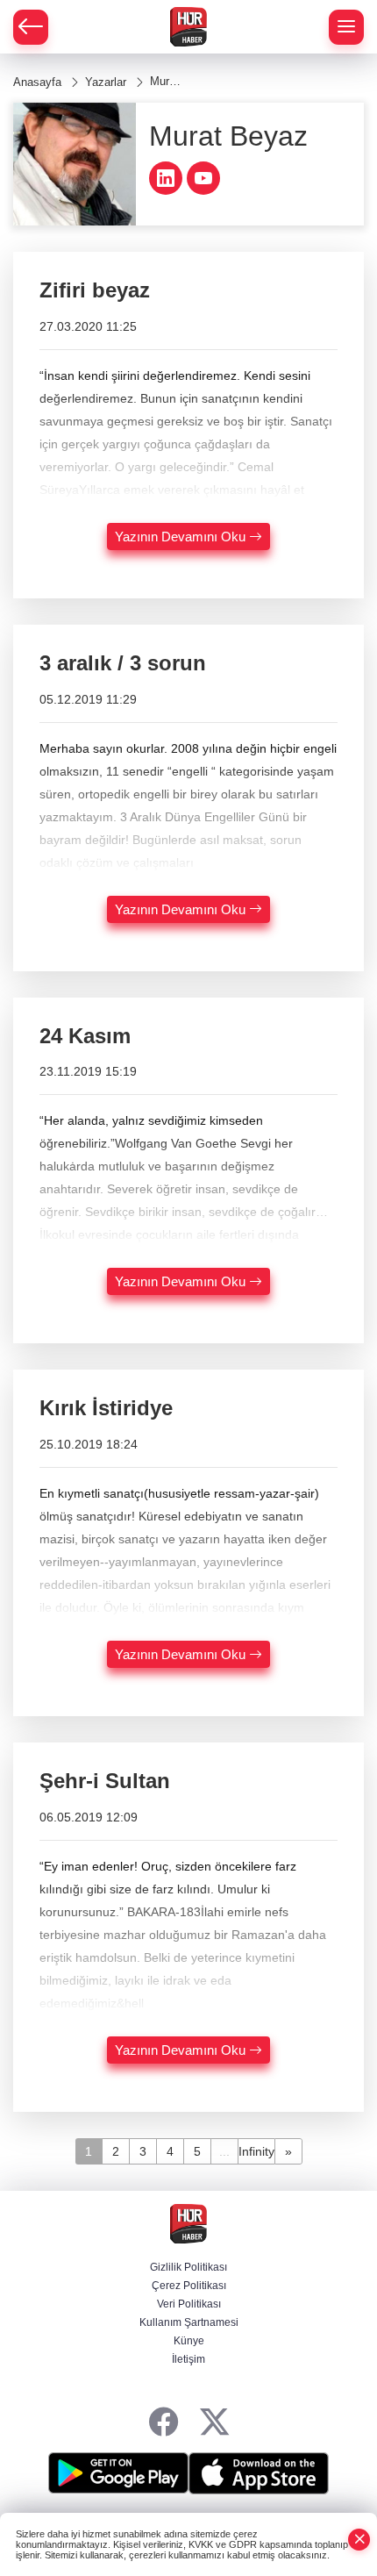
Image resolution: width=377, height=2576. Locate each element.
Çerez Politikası (189, 2286)
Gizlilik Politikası (188, 2267)
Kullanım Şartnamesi (189, 2322)
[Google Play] (118, 2473)
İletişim (188, 2359)
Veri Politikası (189, 2304)
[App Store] (259, 2473)
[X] (214, 2423)
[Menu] (346, 27)
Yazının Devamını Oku (182, 537)
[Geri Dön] (31, 27)
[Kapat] (359, 2540)
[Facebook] (164, 2423)
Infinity (256, 2151)
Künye (189, 2341)
